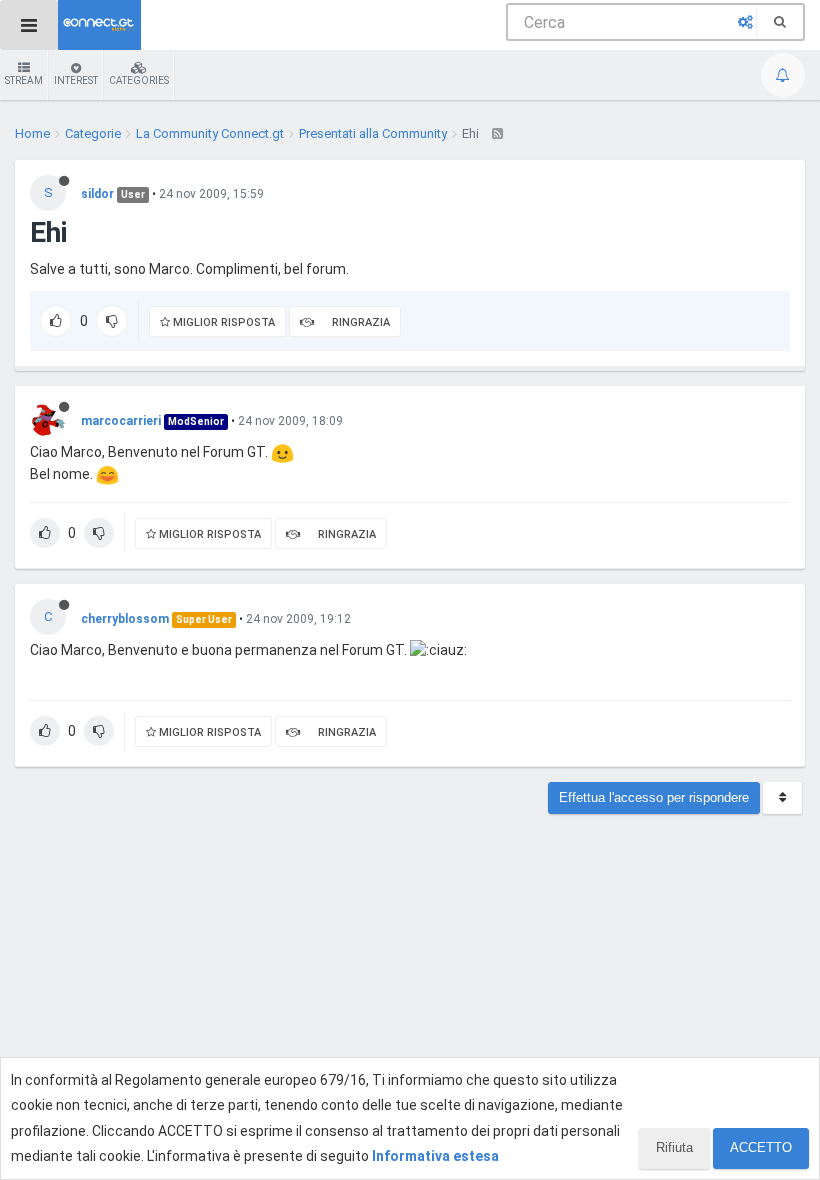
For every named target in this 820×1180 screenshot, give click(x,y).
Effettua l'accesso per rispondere (654, 797)
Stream (24, 80)
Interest (76, 80)
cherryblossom (125, 619)
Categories (139, 80)
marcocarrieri (121, 421)
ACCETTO (761, 1147)
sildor (97, 194)
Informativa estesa (435, 1156)
